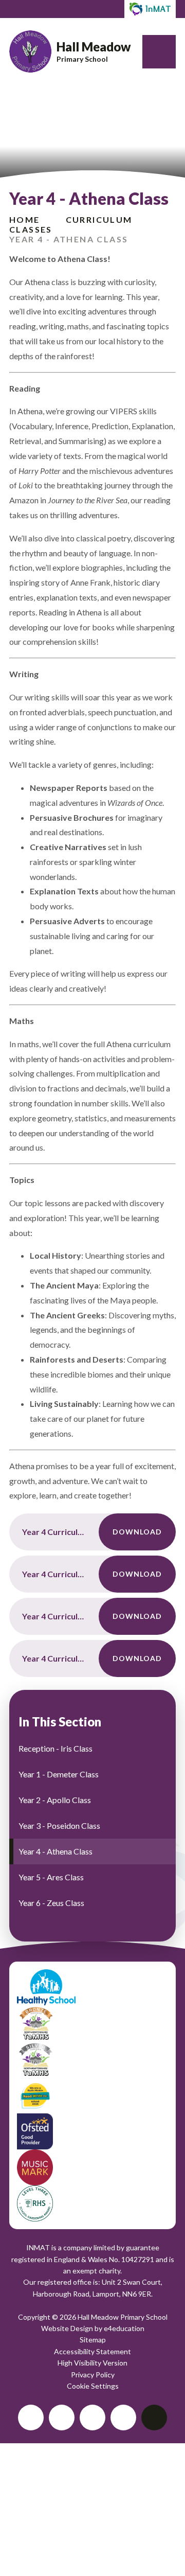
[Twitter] (31, 2418)
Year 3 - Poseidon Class (59, 1825)
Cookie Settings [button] (93, 2386)
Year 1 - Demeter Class (59, 1774)
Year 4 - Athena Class (69, 239)
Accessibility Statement (92, 2351)
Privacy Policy (93, 2375)
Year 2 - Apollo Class (55, 1800)
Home (25, 219)
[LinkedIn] (92, 2418)
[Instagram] (123, 2418)
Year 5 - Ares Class (51, 1877)
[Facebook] (62, 2418)
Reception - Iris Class (55, 1748)
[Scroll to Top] (154, 2418)
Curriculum (99, 219)
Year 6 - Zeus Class (51, 1903)
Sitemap (93, 2340)
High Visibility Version (92, 2363)
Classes (31, 229)
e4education (124, 2328)
